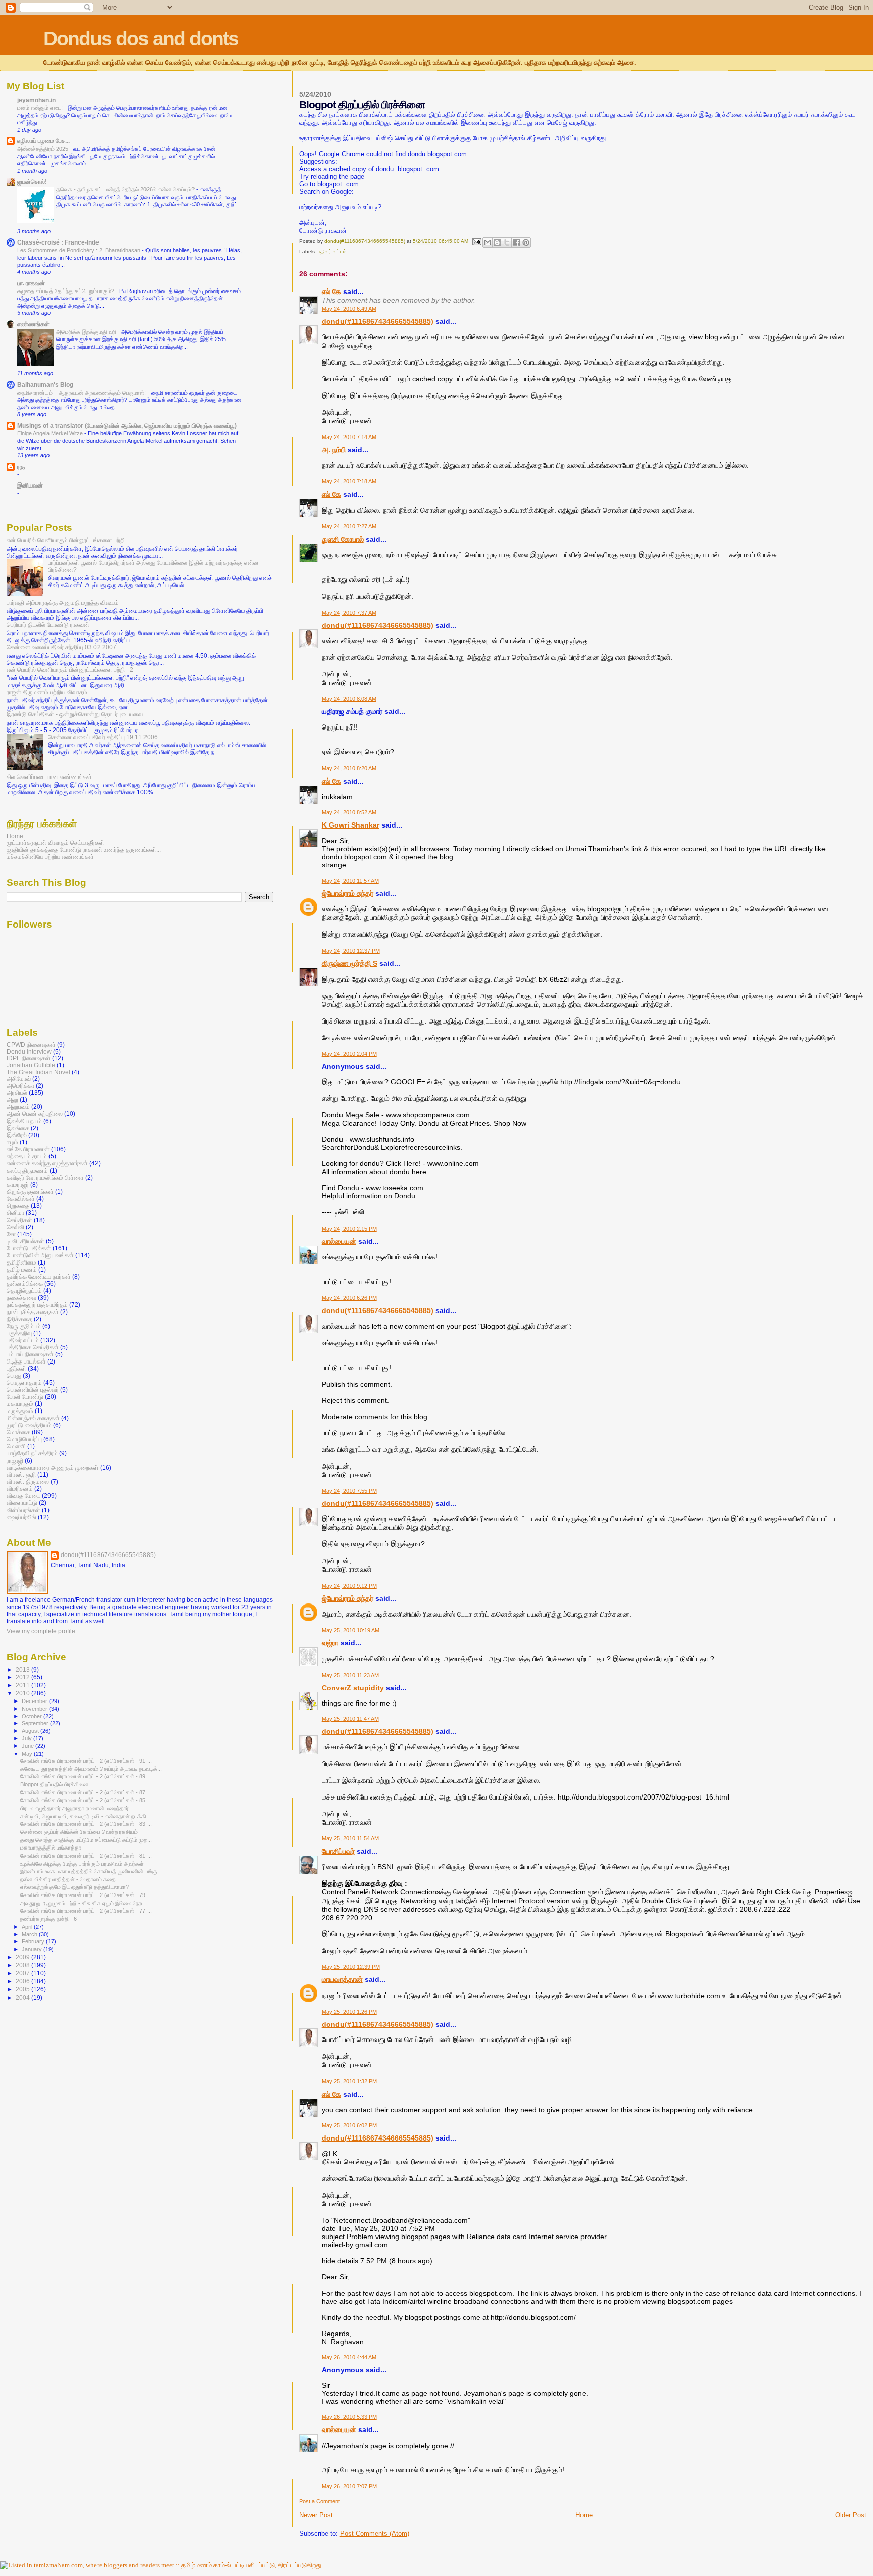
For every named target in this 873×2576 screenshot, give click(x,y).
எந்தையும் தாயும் (27, 1156)
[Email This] (488, 242)
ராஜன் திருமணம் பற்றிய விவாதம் (47, 692)
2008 (23, 1965)
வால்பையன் (339, 1241)
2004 (23, 1997)
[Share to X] (507, 242)
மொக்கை (18, 1432)
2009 (23, 1957)
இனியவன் (30, 485)
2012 (23, 1677)
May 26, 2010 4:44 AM (349, 2357)
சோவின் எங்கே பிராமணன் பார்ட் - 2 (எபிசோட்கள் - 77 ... (86, 1911)
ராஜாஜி (15, 1460)
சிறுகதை (18, 1206)
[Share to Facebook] (516, 242)
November (35, 1709)
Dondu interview (29, 1052)
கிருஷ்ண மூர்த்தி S (350, 963)
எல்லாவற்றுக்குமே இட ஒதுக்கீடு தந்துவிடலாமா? (75, 1887)
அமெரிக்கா (20, 1085)
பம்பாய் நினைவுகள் (30, 1354)
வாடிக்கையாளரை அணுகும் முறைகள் (53, 1467)
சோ (11, 1234)
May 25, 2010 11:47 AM (350, 1719)
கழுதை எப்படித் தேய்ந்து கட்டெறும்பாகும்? (66, 291)
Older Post (851, 2515)
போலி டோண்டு (25, 1397)
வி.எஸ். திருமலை (28, 1481)
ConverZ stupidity (353, 1688)
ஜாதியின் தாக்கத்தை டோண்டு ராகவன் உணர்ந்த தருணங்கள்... (84, 849)
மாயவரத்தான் (342, 1979)
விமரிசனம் (20, 1489)
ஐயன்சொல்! (32, 182)
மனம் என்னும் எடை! (41, 108)
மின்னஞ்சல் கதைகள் (33, 1418)
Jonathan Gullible (31, 1065)
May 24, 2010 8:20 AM (349, 768)
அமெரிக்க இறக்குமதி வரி (87, 332)
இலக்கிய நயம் (24, 1121)
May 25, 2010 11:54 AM (350, 1838)
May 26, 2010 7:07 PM (349, 2486)
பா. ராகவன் (31, 283)
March (30, 1934)
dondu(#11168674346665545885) (378, 321)
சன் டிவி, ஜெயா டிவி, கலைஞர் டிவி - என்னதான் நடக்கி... (86, 1816)
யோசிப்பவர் (338, 1851)
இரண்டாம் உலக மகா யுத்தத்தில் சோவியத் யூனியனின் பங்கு (89, 1871)
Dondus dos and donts (141, 39)
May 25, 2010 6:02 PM (349, 2125)
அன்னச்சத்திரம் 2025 (43, 149)
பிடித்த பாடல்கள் (26, 1361)
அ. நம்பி (334, 450)
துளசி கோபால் (343, 539)
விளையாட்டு (22, 1503)
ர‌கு (21, 467)
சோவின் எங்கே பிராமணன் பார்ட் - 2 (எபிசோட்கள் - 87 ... (86, 1792)
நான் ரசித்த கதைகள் (33, 1312)
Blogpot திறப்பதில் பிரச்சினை (54, 1784)
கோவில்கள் (21, 1199)
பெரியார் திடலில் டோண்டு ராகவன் (48, 625)
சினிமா (15, 1213)
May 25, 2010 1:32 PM (349, 2081)
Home (584, 2515)
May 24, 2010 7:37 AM (349, 613)
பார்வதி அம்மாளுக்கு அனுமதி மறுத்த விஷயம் (63, 602)
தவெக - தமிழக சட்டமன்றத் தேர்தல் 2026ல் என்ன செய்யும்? (126, 189)
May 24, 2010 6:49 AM (349, 309)
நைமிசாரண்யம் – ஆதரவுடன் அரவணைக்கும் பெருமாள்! (82, 393)
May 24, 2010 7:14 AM (349, 437)
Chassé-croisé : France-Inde (58, 242)
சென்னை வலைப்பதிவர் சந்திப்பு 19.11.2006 (103, 737)
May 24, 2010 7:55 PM (349, 1491)
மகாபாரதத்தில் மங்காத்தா (51, 1848)
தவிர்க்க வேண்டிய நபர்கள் (39, 1276)
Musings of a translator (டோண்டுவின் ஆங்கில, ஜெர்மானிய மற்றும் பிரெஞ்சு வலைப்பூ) (127, 426)
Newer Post (316, 2515)
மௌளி (16, 1446)
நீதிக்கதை (19, 1319)
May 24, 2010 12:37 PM (351, 951)
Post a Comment (320, 2501)
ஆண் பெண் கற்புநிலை (35, 1114)
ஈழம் (12, 1142)
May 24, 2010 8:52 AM (349, 812)
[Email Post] (476, 241)
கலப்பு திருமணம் (27, 1170)
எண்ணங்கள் (33, 324)
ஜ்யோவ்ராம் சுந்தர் (348, 893)
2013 (23, 1669)
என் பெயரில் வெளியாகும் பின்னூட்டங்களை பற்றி (66, 540)
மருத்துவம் (20, 1411)
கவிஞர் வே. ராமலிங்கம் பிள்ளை (45, 1177)
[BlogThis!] (497, 242)
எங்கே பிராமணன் (28, 1149)
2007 (23, 1973)
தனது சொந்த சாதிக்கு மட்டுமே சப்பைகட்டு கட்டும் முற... (86, 1840)
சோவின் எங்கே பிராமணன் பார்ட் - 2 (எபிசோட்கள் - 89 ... (86, 1776)
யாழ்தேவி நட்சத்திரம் (32, 1453)
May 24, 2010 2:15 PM (349, 1229)
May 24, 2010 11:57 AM (350, 881)
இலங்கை (18, 1128)
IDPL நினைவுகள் (29, 1058)
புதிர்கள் (16, 1368)
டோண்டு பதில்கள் (29, 1248)
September (36, 1723)
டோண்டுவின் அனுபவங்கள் (40, 1255)
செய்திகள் (19, 1220)
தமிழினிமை (21, 1262)
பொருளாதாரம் (24, 1382)
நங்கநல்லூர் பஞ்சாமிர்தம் (37, 1305)
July (28, 1738)
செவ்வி (15, 1227)
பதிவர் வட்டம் (332, 251)
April (28, 1927)
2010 (23, 1693)
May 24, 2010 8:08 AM (349, 699)
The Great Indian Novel (38, 1072)
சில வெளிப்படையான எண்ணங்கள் (49, 777)
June (29, 1746)
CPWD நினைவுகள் (31, 1044)
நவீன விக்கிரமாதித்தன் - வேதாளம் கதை (68, 1879)
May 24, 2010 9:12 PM (349, 1586)
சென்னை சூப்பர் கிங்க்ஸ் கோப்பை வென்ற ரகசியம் (79, 1832)
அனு (12, 1100)
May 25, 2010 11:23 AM (350, 1675)
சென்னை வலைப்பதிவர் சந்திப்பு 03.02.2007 (61, 647)
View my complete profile (41, 1631)
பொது (14, 1375)
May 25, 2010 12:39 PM (351, 1967)
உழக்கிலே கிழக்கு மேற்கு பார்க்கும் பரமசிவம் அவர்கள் (82, 1864)
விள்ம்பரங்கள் (23, 1510)
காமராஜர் (18, 1184)
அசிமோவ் (19, 1078)
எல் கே (331, 291)
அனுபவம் (18, 1107)
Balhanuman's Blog (45, 385)
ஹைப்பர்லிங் (21, 1517)
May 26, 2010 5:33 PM (349, 2417)
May (28, 1754)
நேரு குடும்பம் (24, 1326)
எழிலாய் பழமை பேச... (43, 141)
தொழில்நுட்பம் (24, 1291)
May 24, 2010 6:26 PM (349, 1298)
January (33, 1949)
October (33, 1716)
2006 (23, 1981)
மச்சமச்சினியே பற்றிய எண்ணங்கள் (50, 857)
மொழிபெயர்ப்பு (24, 1439)
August (31, 1731)
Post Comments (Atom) (375, 2533)
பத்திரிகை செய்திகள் (33, 1347)
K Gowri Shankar (351, 825)
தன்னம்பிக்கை (25, 1283)
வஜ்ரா (330, 1643)
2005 (23, 1989)
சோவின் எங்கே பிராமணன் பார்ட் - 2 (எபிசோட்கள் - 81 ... (86, 1856)
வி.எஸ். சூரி (21, 1474)
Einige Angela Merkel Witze (51, 433)
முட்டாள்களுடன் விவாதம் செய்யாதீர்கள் (55, 842)
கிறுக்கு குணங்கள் (30, 1192)
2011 (23, 1685)
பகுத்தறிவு (19, 1333)
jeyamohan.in (36, 100)
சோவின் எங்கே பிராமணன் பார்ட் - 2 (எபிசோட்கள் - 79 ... (86, 1895)
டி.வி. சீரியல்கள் (26, 1241)
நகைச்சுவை (21, 1298)
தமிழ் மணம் (22, 1269)
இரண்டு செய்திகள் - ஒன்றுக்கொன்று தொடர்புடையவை (75, 714)
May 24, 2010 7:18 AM (349, 481)
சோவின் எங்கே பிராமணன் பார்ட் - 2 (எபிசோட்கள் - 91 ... (86, 1761)
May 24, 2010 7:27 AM (349, 526)
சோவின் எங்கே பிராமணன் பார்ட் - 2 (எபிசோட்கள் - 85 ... (86, 1800)
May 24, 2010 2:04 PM (349, 1054)
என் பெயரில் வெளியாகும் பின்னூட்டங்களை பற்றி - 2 (70, 670)
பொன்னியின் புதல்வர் (33, 1390)
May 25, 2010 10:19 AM (351, 1630)
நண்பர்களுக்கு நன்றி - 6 (48, 1919)
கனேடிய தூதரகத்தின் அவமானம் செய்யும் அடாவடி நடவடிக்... (91, 1769)
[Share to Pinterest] (526, 242)
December (35, 1701)
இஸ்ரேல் (17, 1135)
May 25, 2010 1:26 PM (349, 2012)
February (34, 1941)
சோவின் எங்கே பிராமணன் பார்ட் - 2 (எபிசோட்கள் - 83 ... (86, 1824)
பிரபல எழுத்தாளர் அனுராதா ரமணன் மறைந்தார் (75, 1808)
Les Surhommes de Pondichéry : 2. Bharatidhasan (80, 250)
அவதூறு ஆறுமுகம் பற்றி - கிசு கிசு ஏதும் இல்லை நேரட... (85, 1903)
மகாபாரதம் (20, 1404)
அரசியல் (17, 1092)
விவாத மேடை (23, 1496)
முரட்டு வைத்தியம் (29, 1425)
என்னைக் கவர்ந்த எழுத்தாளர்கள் (47, 1163)
